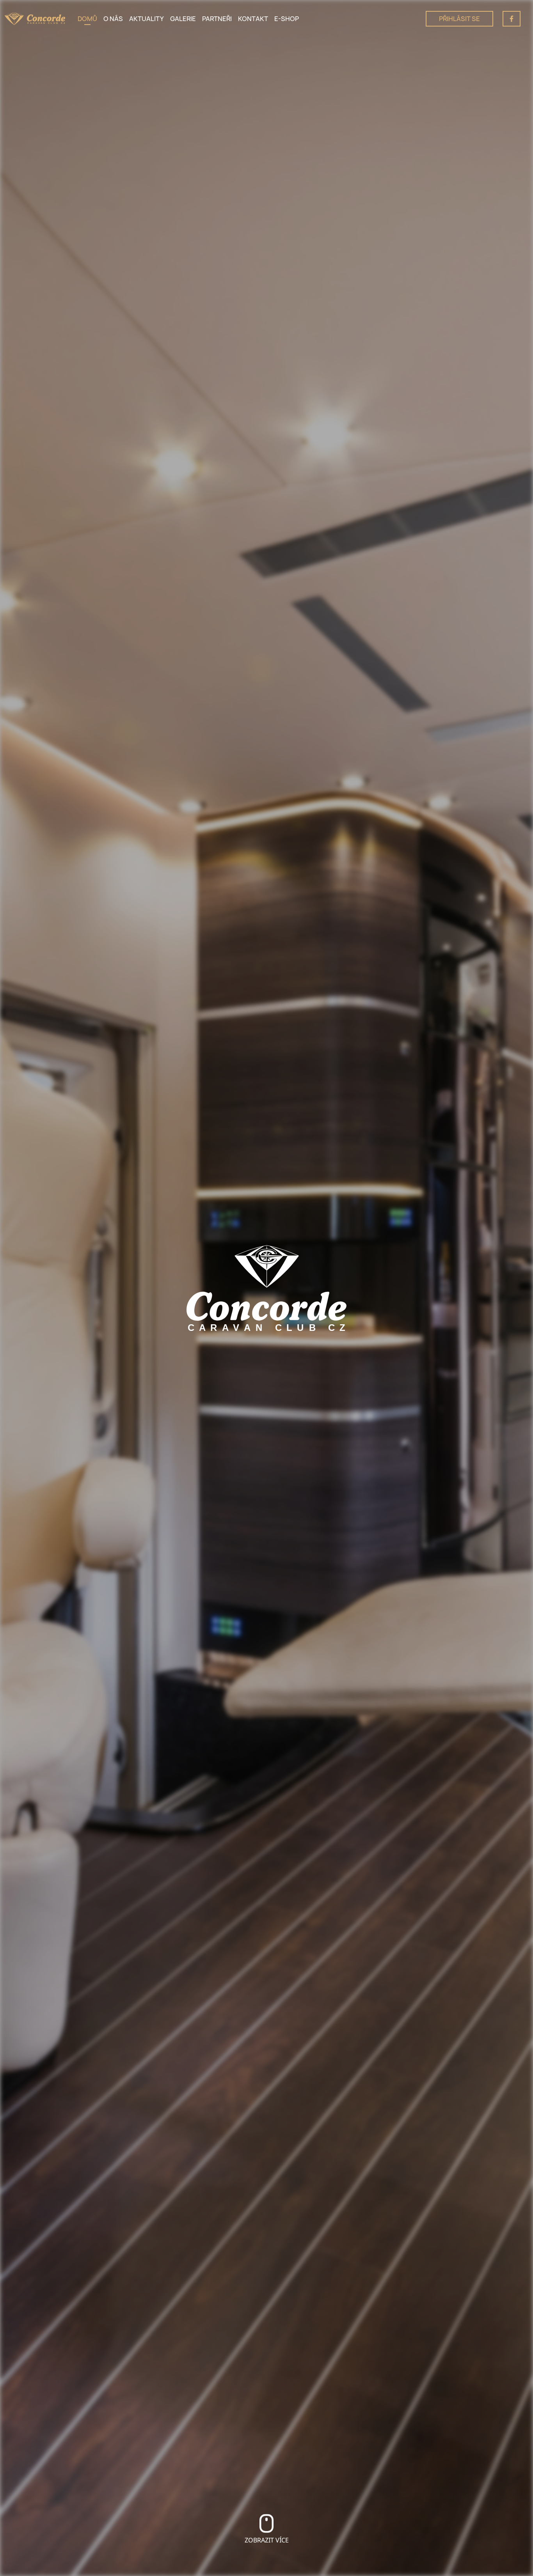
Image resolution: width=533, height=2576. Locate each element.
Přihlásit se (459, 19)
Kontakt (253, 19)
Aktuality (147, 19)
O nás (113, 19)
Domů (87, 19)
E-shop (287, 19)
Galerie (183, 19)
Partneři (217, 19)
